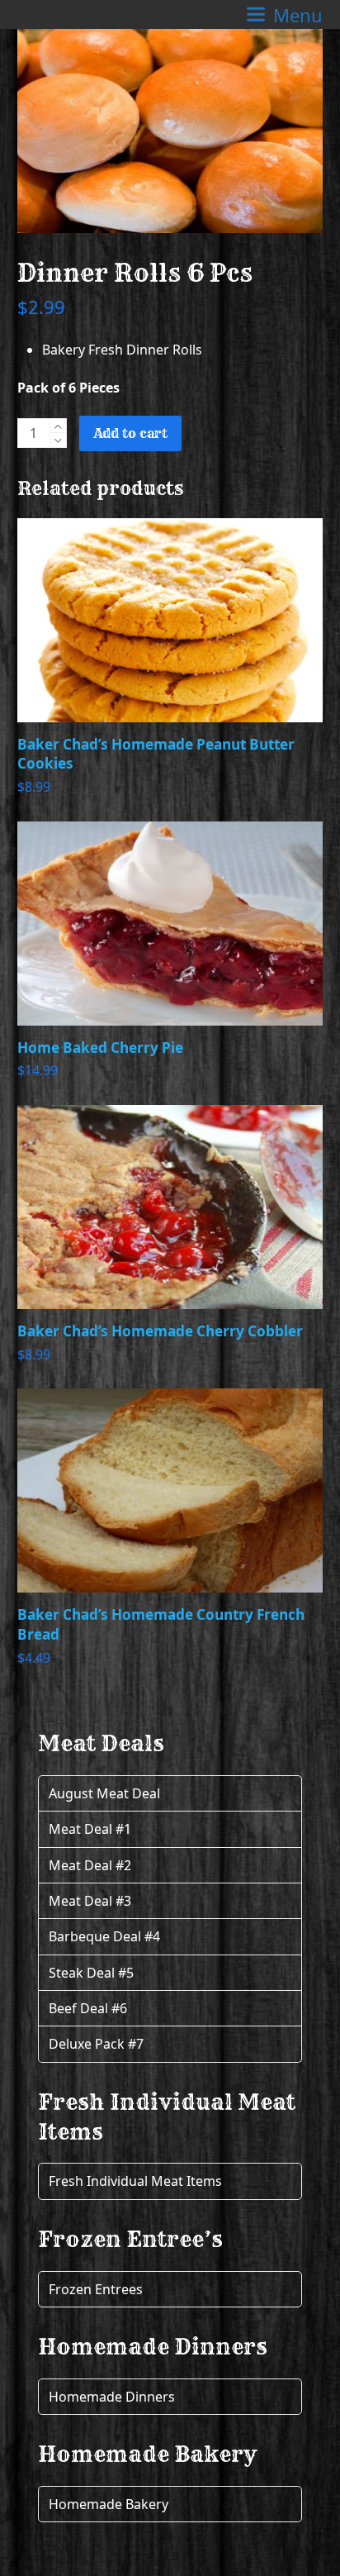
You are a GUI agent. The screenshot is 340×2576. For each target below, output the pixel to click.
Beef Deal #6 (88, 2008)
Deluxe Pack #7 (96, 2044)
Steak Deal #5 (91, 1973)
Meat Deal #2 (90, 1865)
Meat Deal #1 (90, 1829)
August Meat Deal (104, 1793)
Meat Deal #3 (90, 1901)
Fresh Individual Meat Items (135, 2181)
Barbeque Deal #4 (104, 1936)
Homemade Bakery (109, 2504)
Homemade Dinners (112, 2397)
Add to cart (130, 433)
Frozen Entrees (96, 2289)
